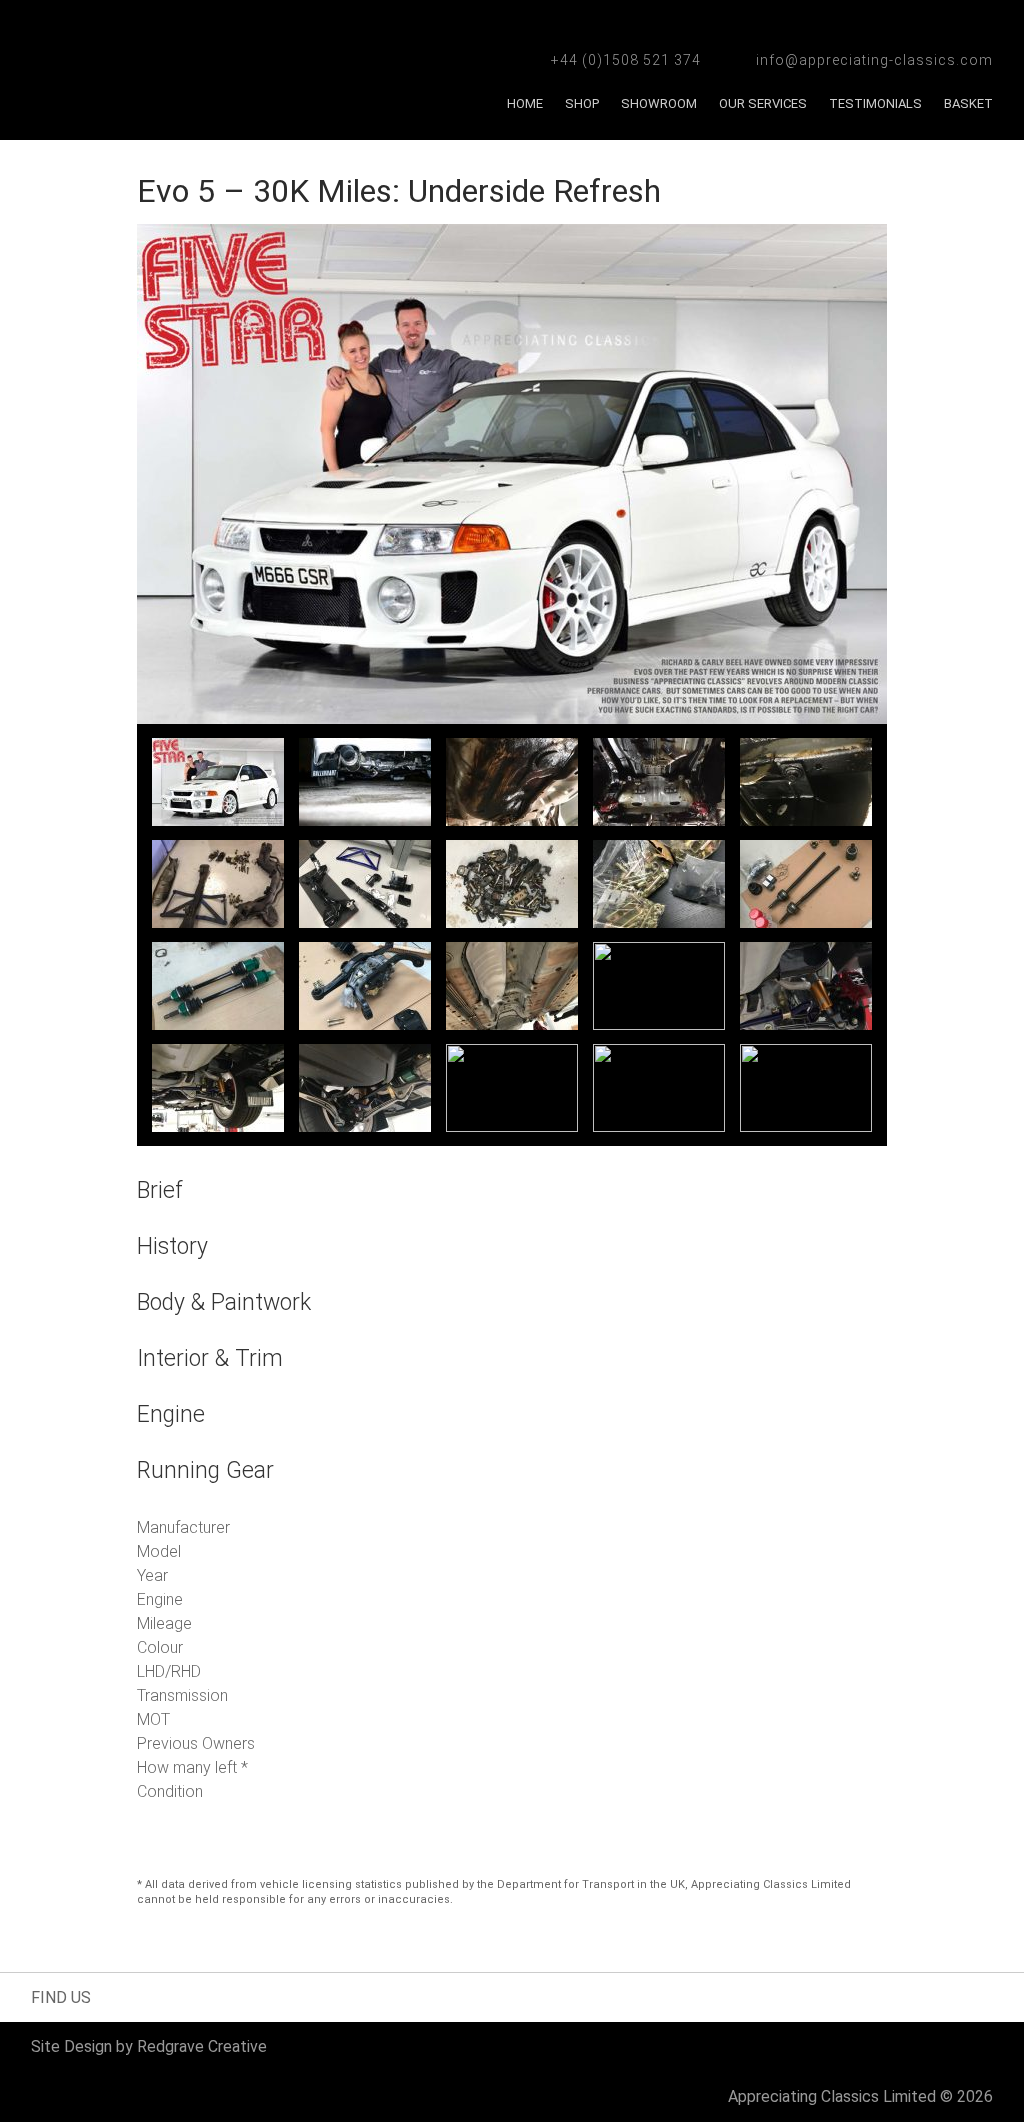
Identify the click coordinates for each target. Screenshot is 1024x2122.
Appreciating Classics (191, 70)
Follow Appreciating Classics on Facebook (114, 1996)
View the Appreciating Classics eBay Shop (309, 1996)
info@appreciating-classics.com (874, 60)
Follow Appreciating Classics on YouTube (238, 1996)
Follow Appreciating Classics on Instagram (184, 1996)
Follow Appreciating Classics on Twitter (149, 1996)
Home (525, 104)
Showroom (659, 104)
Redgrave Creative (202, 2046)
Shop (582, 104)
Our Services (763, 104)
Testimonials (875, 104)
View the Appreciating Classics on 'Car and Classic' (432, 1996)
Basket (968, 104)
